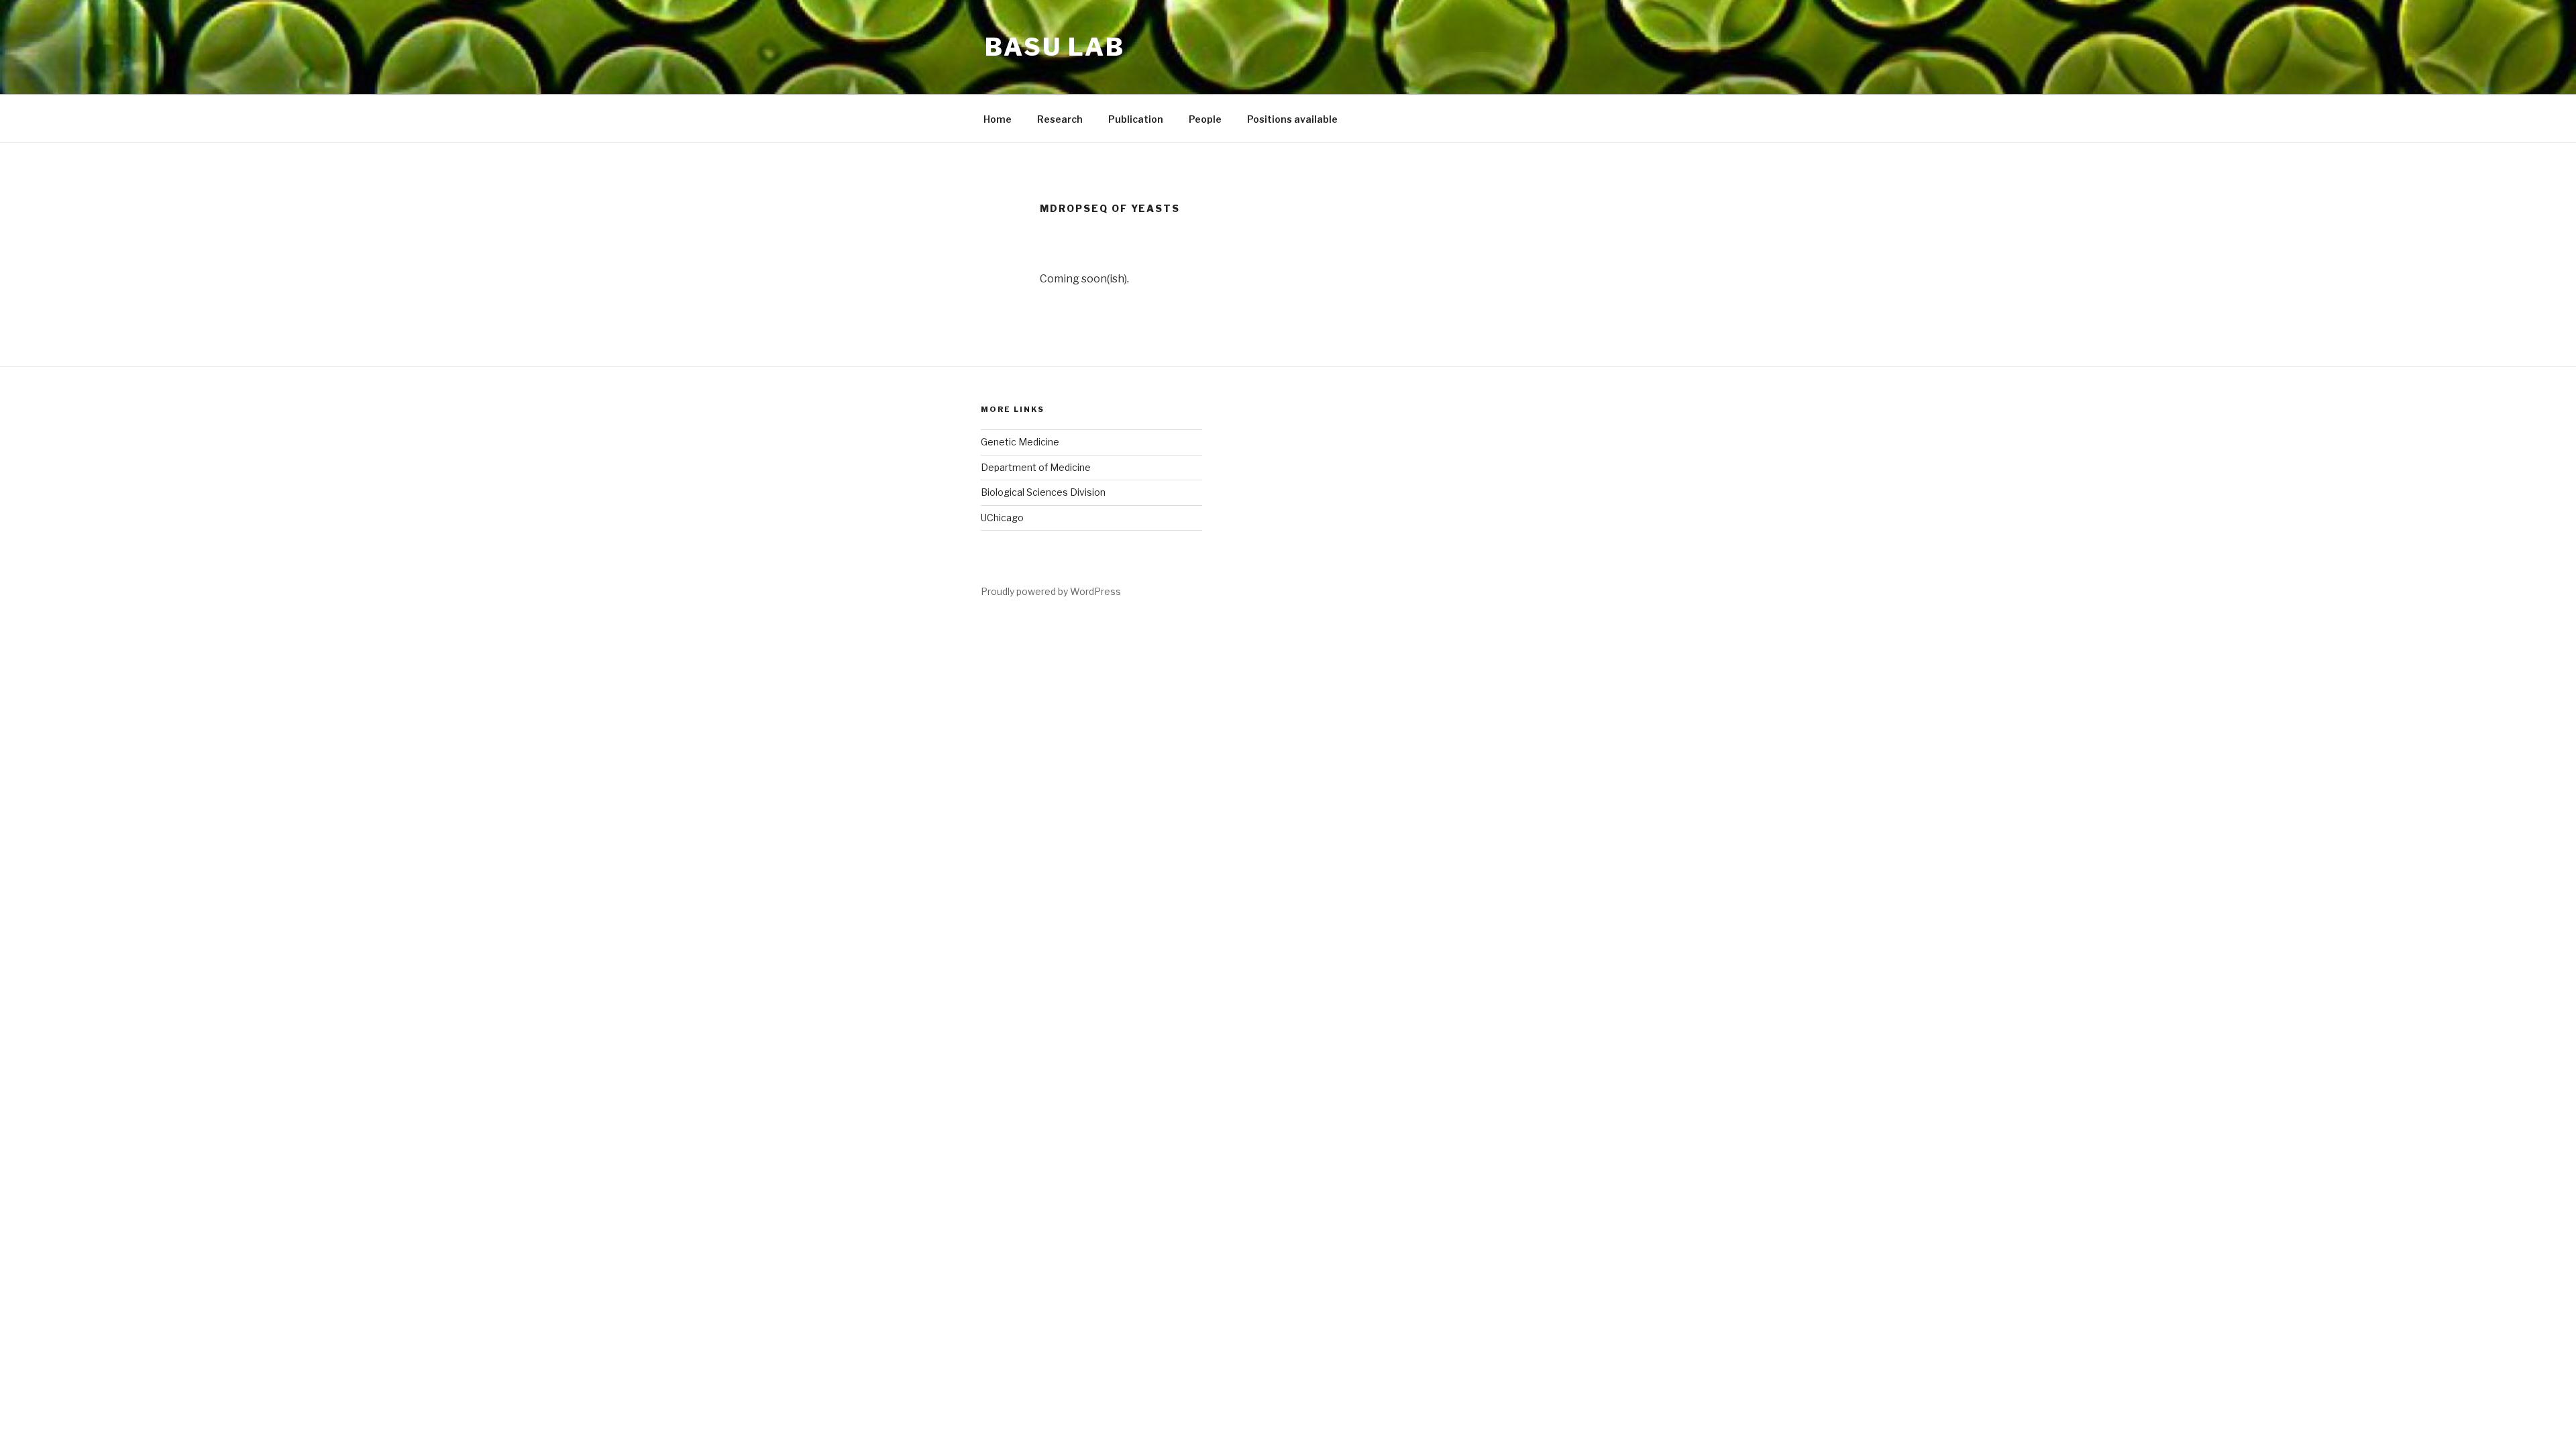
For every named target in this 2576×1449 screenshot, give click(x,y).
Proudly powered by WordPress (1051, 591)
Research (1060, 119)
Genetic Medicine (1020, 442)
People (1205, 119)
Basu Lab (1055, 47)
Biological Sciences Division (1043, 492)
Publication (1136, 119)
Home (998, 119)
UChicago (1002, 518)
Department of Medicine (1036, 467)
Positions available (1292, 119)
